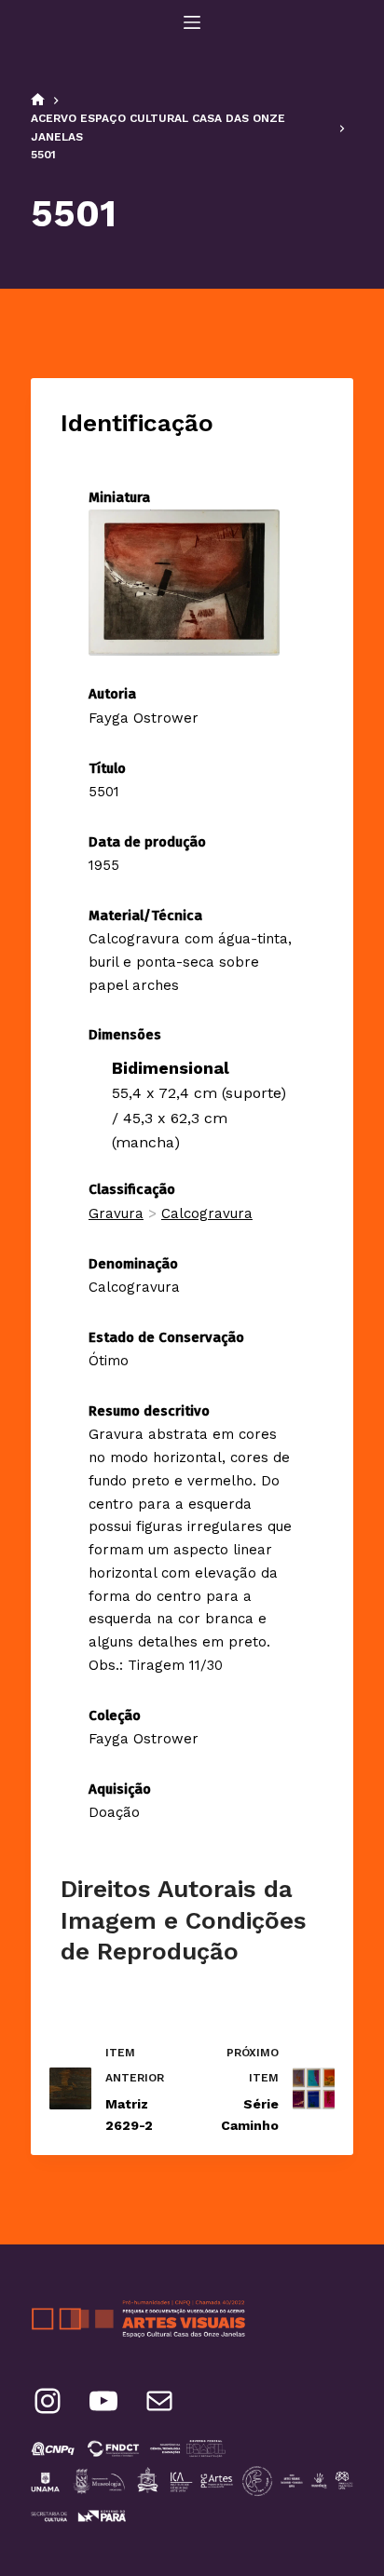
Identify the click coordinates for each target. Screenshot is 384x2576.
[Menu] (192, 22)
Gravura (116, 1213)
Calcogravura (207, 1213)
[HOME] (38, 101)
